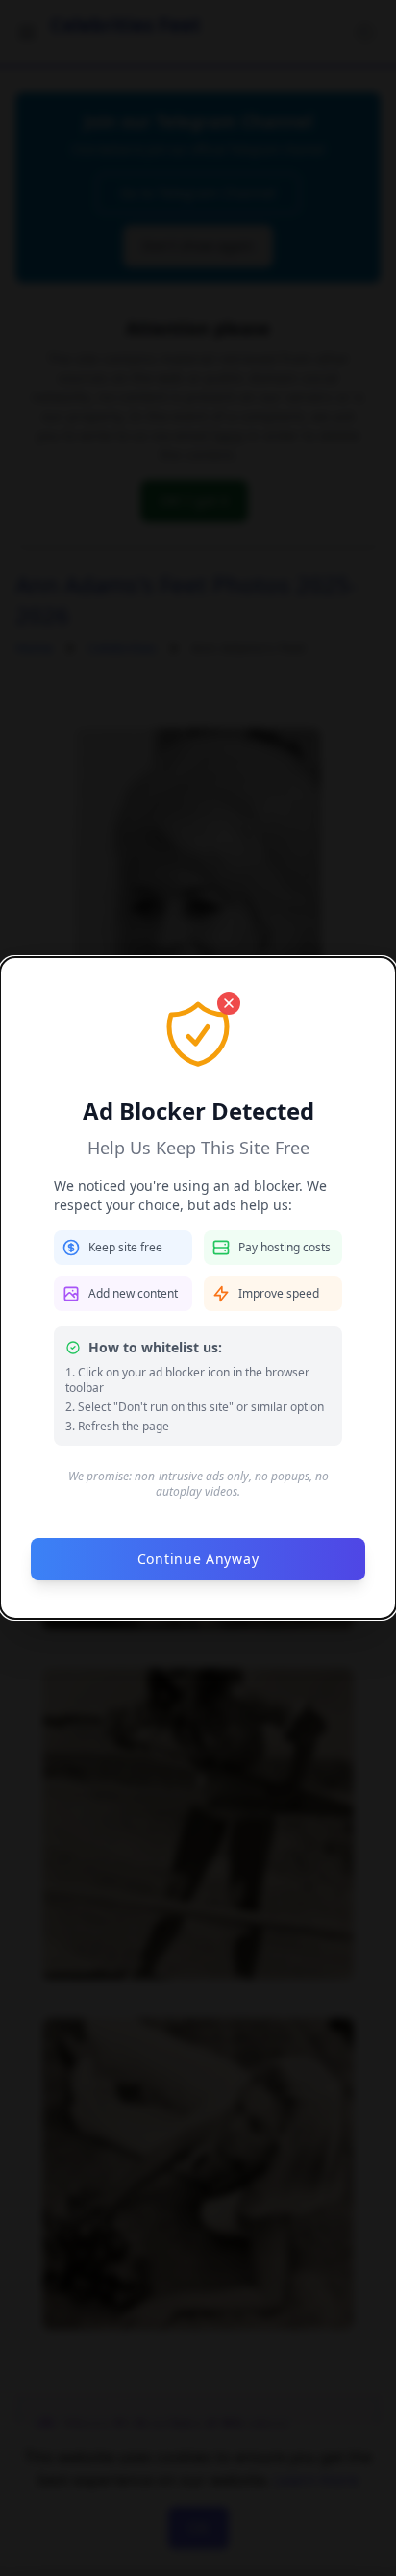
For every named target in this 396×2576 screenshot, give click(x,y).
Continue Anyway (198, 1559)
